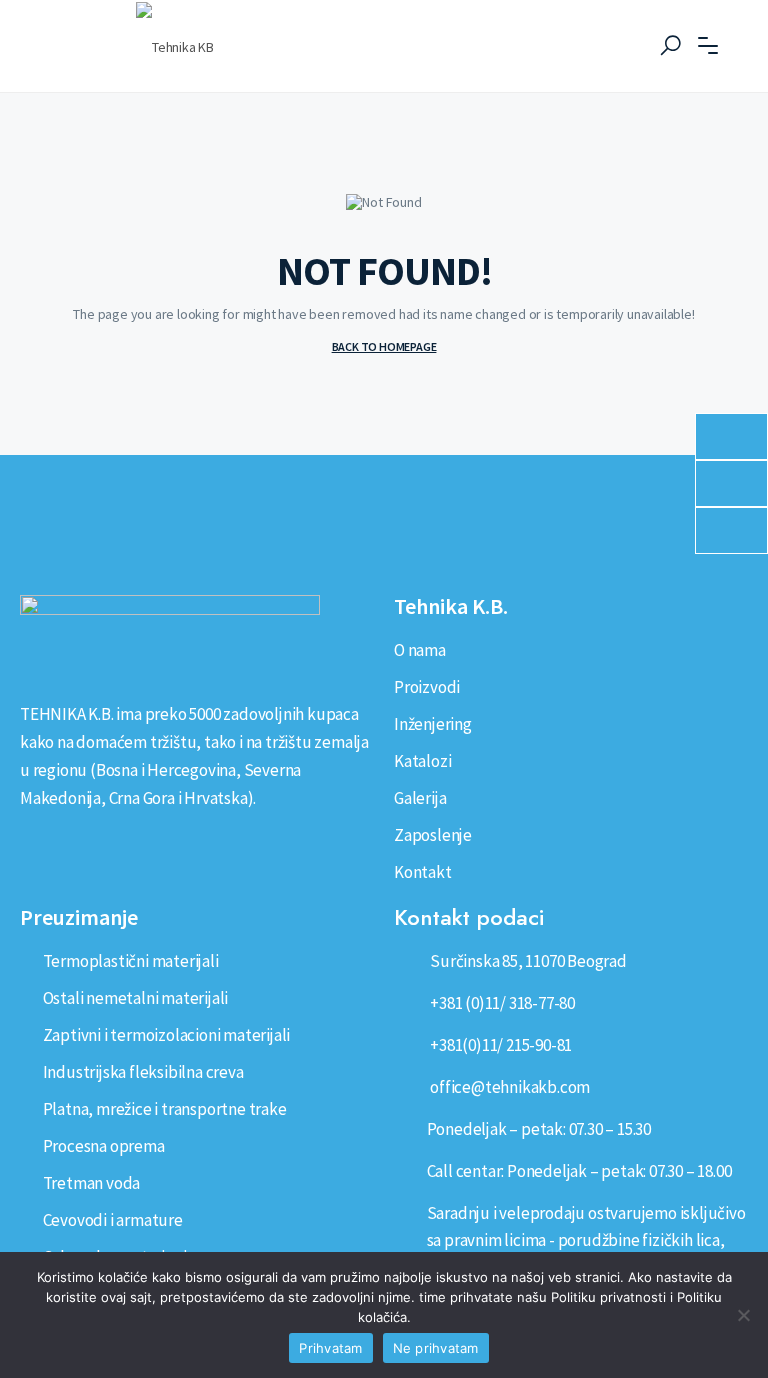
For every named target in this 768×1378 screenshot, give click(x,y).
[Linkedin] (25, 843)
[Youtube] (95, 843)
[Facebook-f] (60, 843)
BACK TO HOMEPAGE (384, 346)
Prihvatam (330, 1348)
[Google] (129, 843)
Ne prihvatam (436, 1348)
